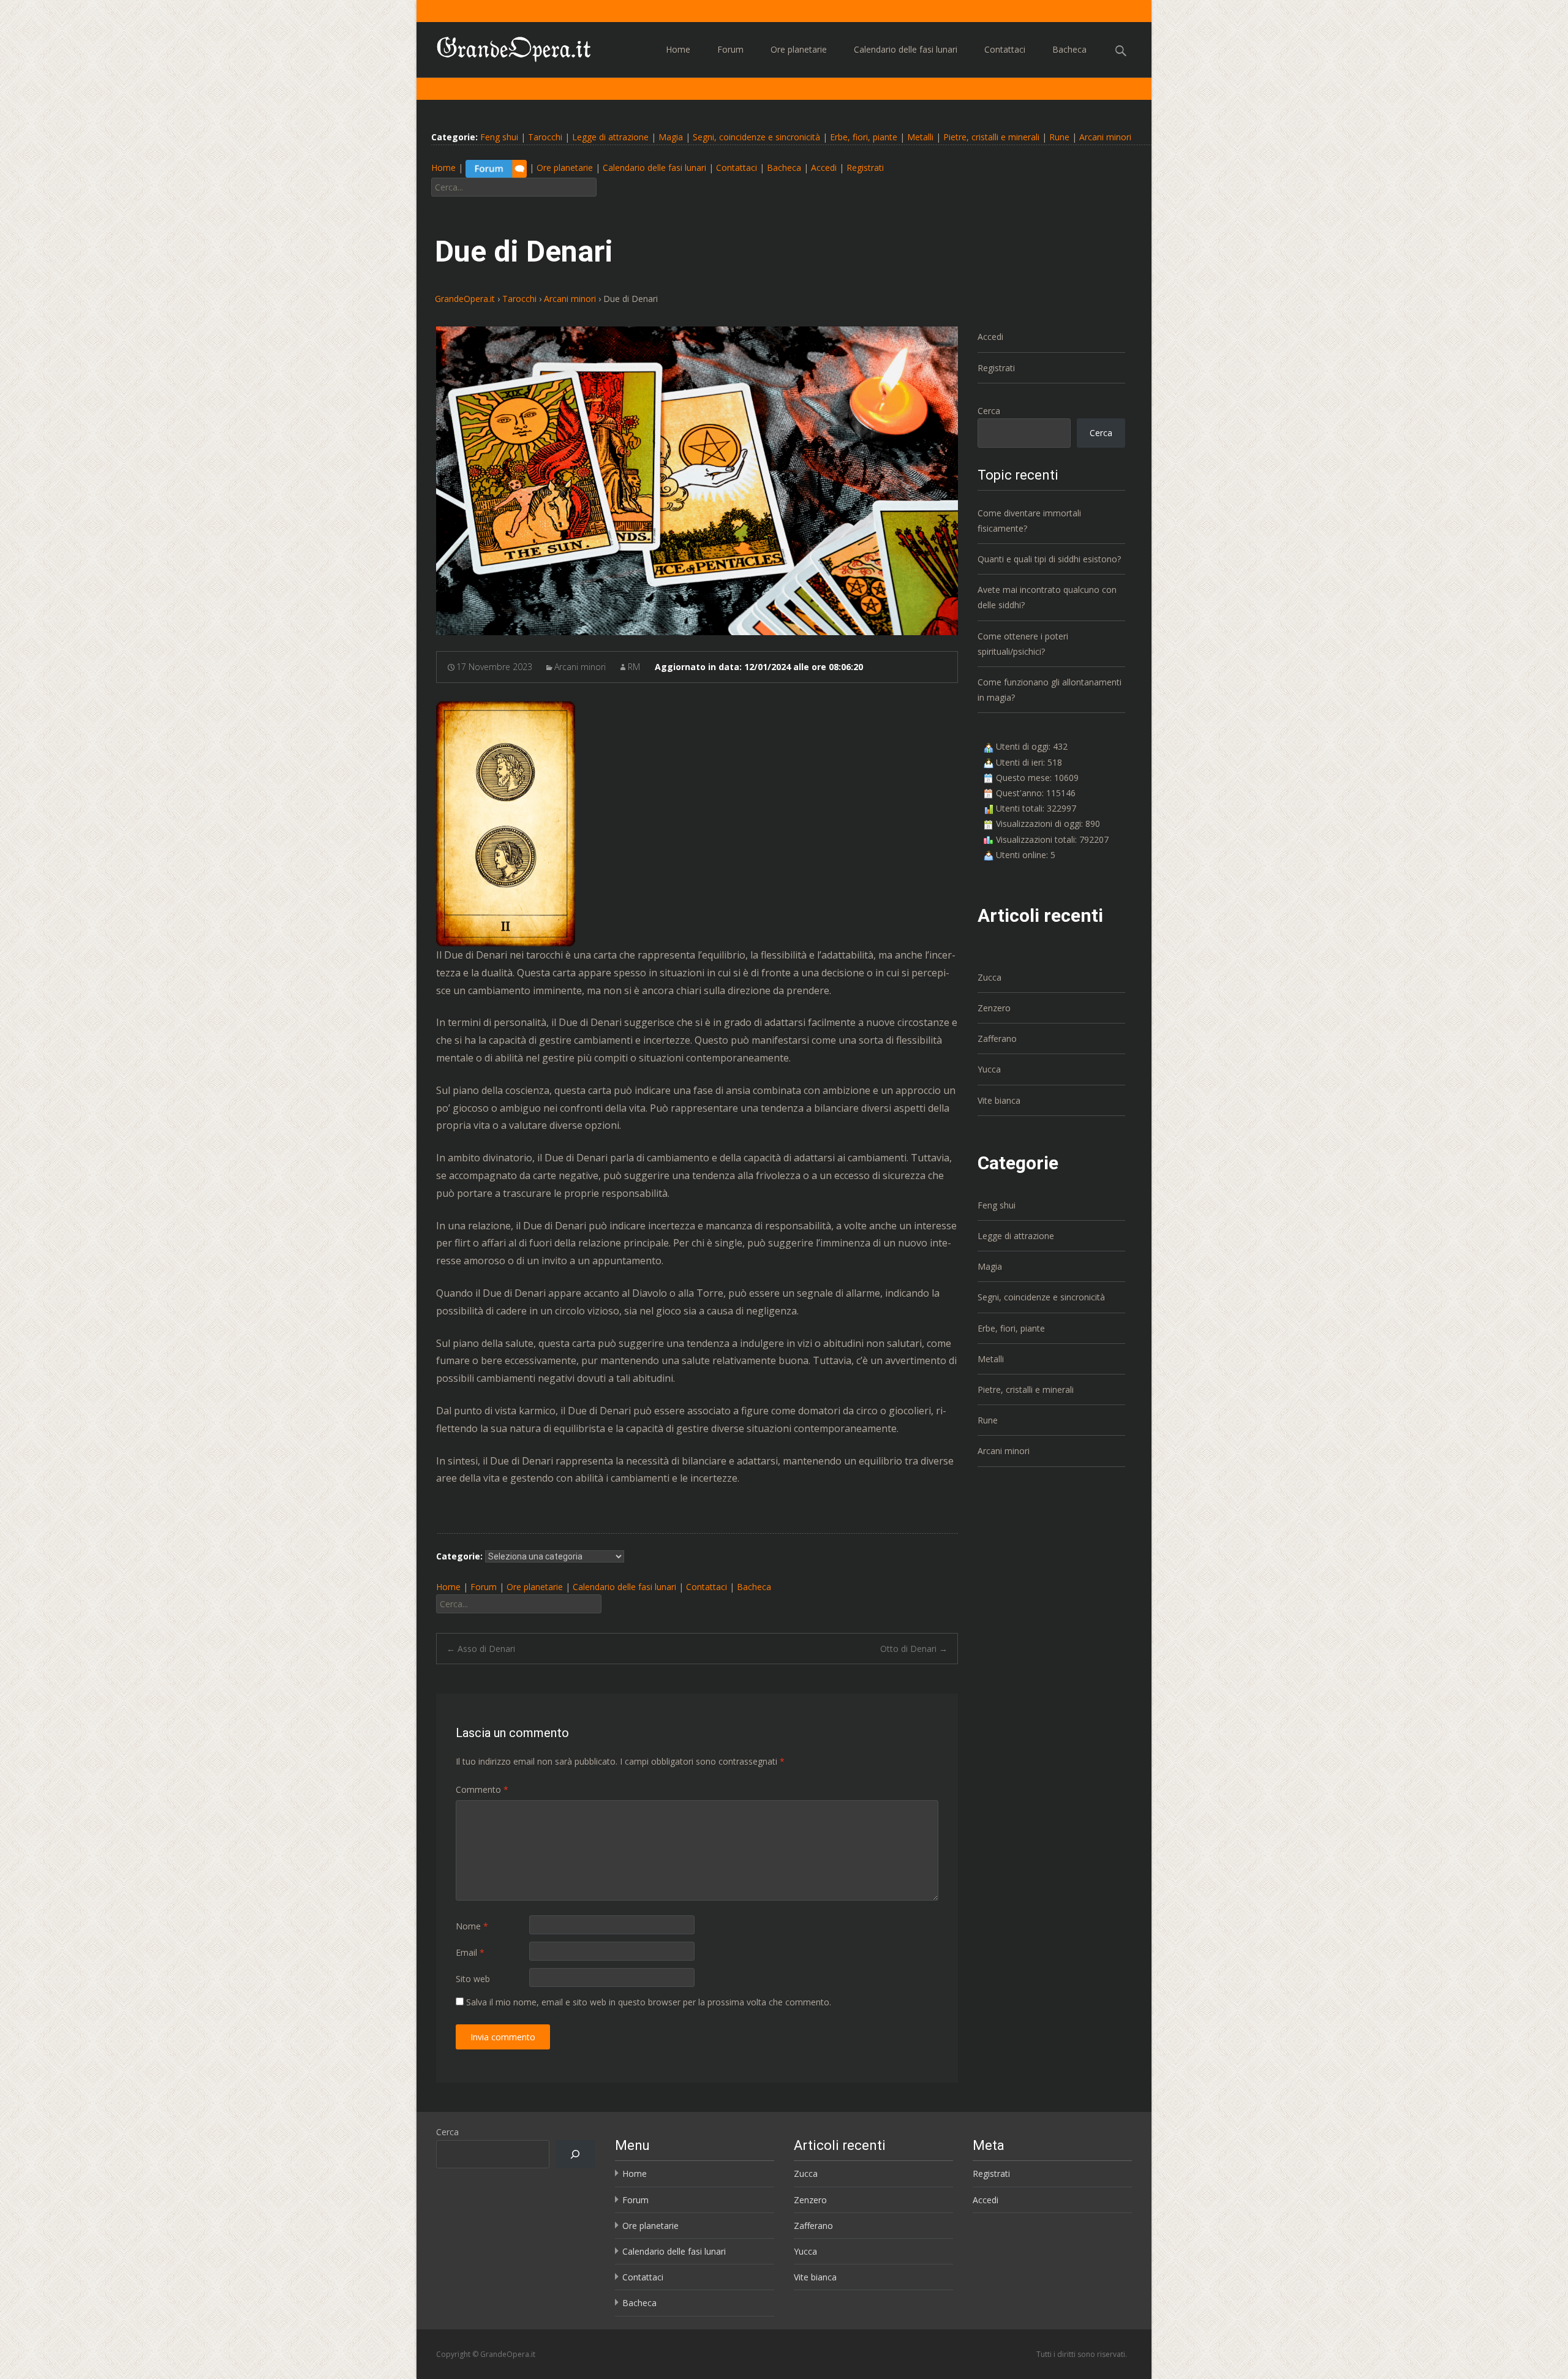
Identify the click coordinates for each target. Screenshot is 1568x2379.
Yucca (989, 1069)
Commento (482, 1789)
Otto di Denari (914, 1649)
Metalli (920, 137)
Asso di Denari (481, 1649)
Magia (671, 137)
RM (634, 667)
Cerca (989, 411)
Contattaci (1005, 49)
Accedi (824, 168)
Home (678, 49)
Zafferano (997, 1039)
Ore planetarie (799, 49)
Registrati (865, 168)
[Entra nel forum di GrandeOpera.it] (496, 168)
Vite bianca (999, 1100)
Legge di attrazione (610, 137)
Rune (1059, 137)
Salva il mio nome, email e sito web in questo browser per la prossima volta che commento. (649, 2002)
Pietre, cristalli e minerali (991, 137)
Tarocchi (545, 137)
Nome (472, 1926)
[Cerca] (575, 2155)
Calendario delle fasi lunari (906, 49)
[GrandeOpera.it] (504, 47)
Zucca (989, 977)
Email (470, 1952)
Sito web (473, 1979)
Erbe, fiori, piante (864, 137)
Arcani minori (1105, 137)
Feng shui (499, 137)
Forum (730, 49)
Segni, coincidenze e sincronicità (756, 137)
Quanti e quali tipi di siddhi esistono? (1049, 559)
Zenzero (994, 1008)
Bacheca (1069, 49)
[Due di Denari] (697, 481)
